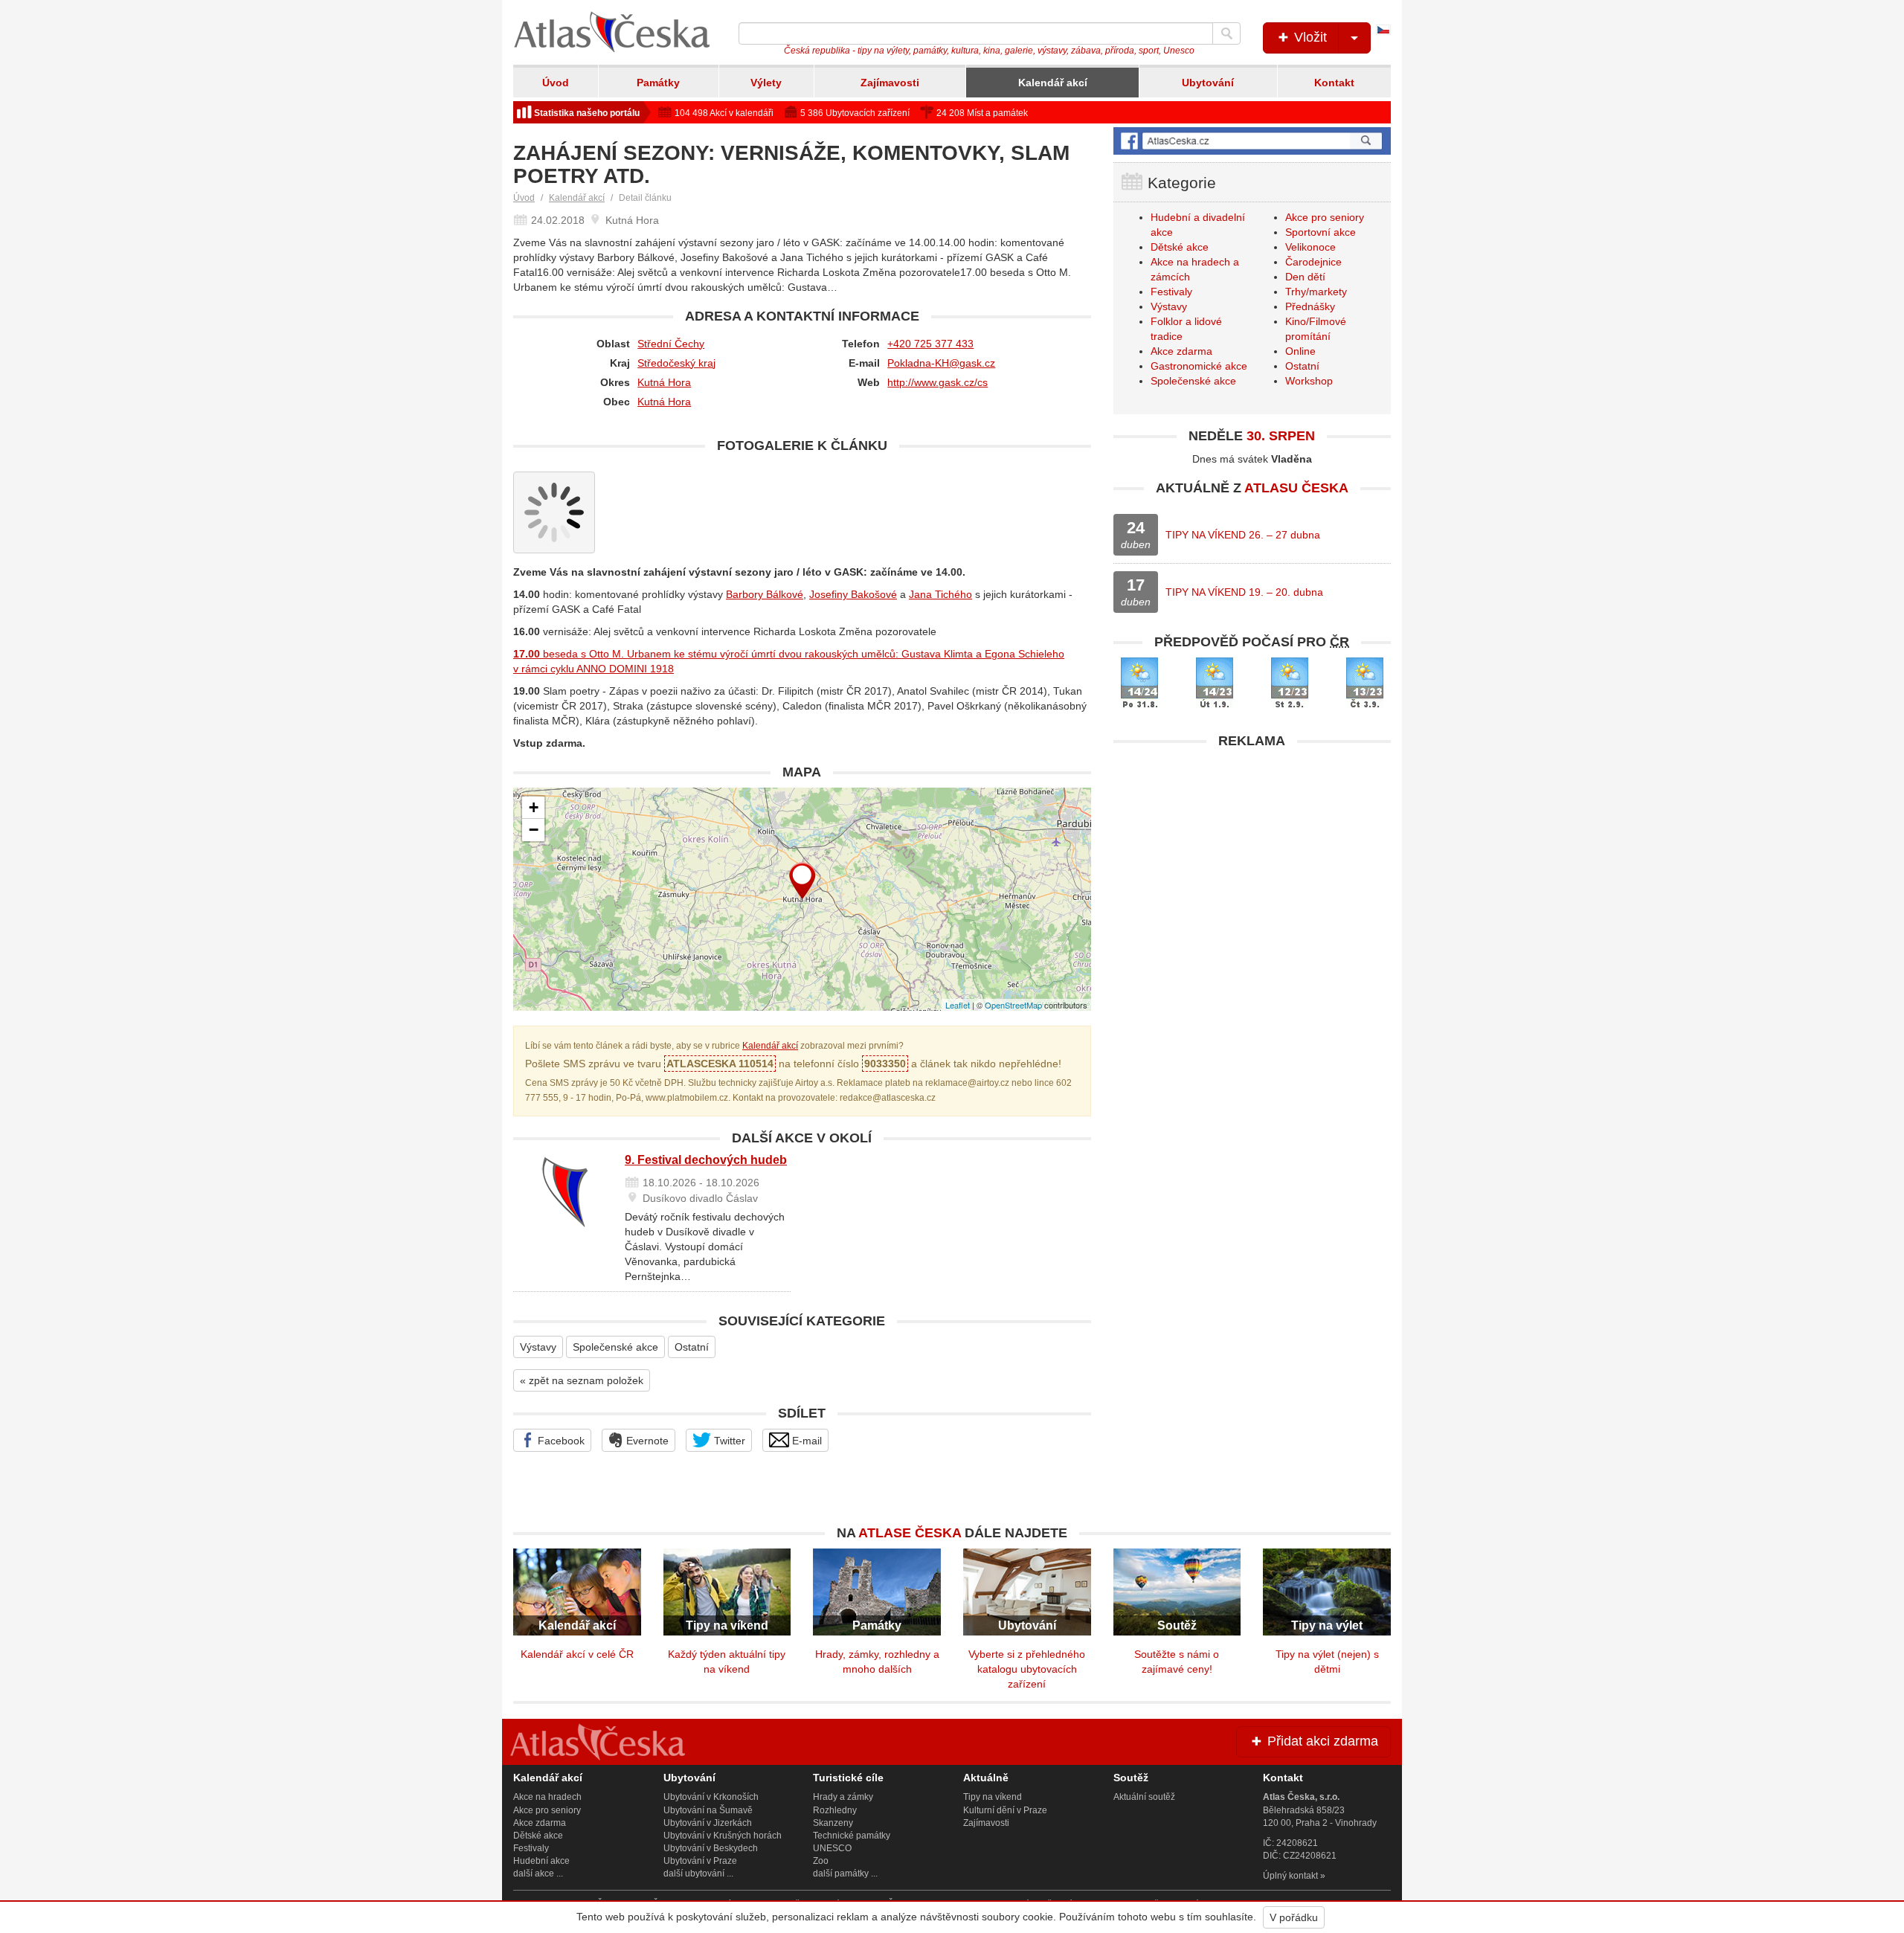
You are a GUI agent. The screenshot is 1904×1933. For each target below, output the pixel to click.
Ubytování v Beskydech (711, 1848)
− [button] (534, 830)
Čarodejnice (1313, 262)
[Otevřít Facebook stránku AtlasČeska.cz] (1252, 141)
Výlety (766, 83)
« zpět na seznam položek (582, 1380)
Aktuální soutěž (1144, 1797)
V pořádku (1294, 1917)
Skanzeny (833, 1823)
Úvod (556, 83)
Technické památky (852, 1836)
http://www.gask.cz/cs (937, 382)
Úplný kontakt (1290, 1876)
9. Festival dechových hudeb (706, 1160)
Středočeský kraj (676, 363)
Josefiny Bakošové (853, 594)
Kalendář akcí (1053, 83)
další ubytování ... (698, 1874)
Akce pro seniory (1325, 217)
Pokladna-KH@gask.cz (941, 363)
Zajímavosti (890, 83)
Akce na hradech (547, 1797)
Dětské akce (1180, 247)
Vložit (1309, 37)
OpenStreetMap (1013, 1005)
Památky (658, 83)
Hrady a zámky (843, 1797)
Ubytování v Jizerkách (708, 1823)
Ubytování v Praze (700, 1861)
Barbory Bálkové (765, 594)
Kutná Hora (664, 382)
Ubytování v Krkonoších (711, 1797)
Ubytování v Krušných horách (723, 1836)
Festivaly (1171, 292)
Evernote (646, 1441)
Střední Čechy (671, 344)
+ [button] (534, 807)
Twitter (728, 1441)
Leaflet (958, 1005)
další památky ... (845, 1874)
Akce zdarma (1181, 351)
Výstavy (538, 1347)
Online (1300, 351)
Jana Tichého (940, 594)
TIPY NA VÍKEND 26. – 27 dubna (1243, 535)
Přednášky (1310, 306)
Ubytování (1208, 83)
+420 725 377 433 (930, 344)
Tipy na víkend (993, 1797)
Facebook (560, 1441)
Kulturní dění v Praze (1005, 1810)
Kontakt (1334, 83)
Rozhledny (835, 1810)
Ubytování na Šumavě (708, 1810)
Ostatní (692, 1347)
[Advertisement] (1252, 861)
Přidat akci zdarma (1321, 1741)
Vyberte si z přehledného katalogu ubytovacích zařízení (1027, 1669)
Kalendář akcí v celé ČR (577, 1654)
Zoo (821, 1861)
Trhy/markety (1316, 292)
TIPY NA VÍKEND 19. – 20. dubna (1244, 592)
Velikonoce (1310, 247)
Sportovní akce (1321, 232)
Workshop (1309, 381)
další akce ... (538, 1874)
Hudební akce (541, 1861)
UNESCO (832, 1848)
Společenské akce (615, 1347)
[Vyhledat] (1226, 33)
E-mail (805, 1441)
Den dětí (1305, 277)
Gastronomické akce (1199, 366)
